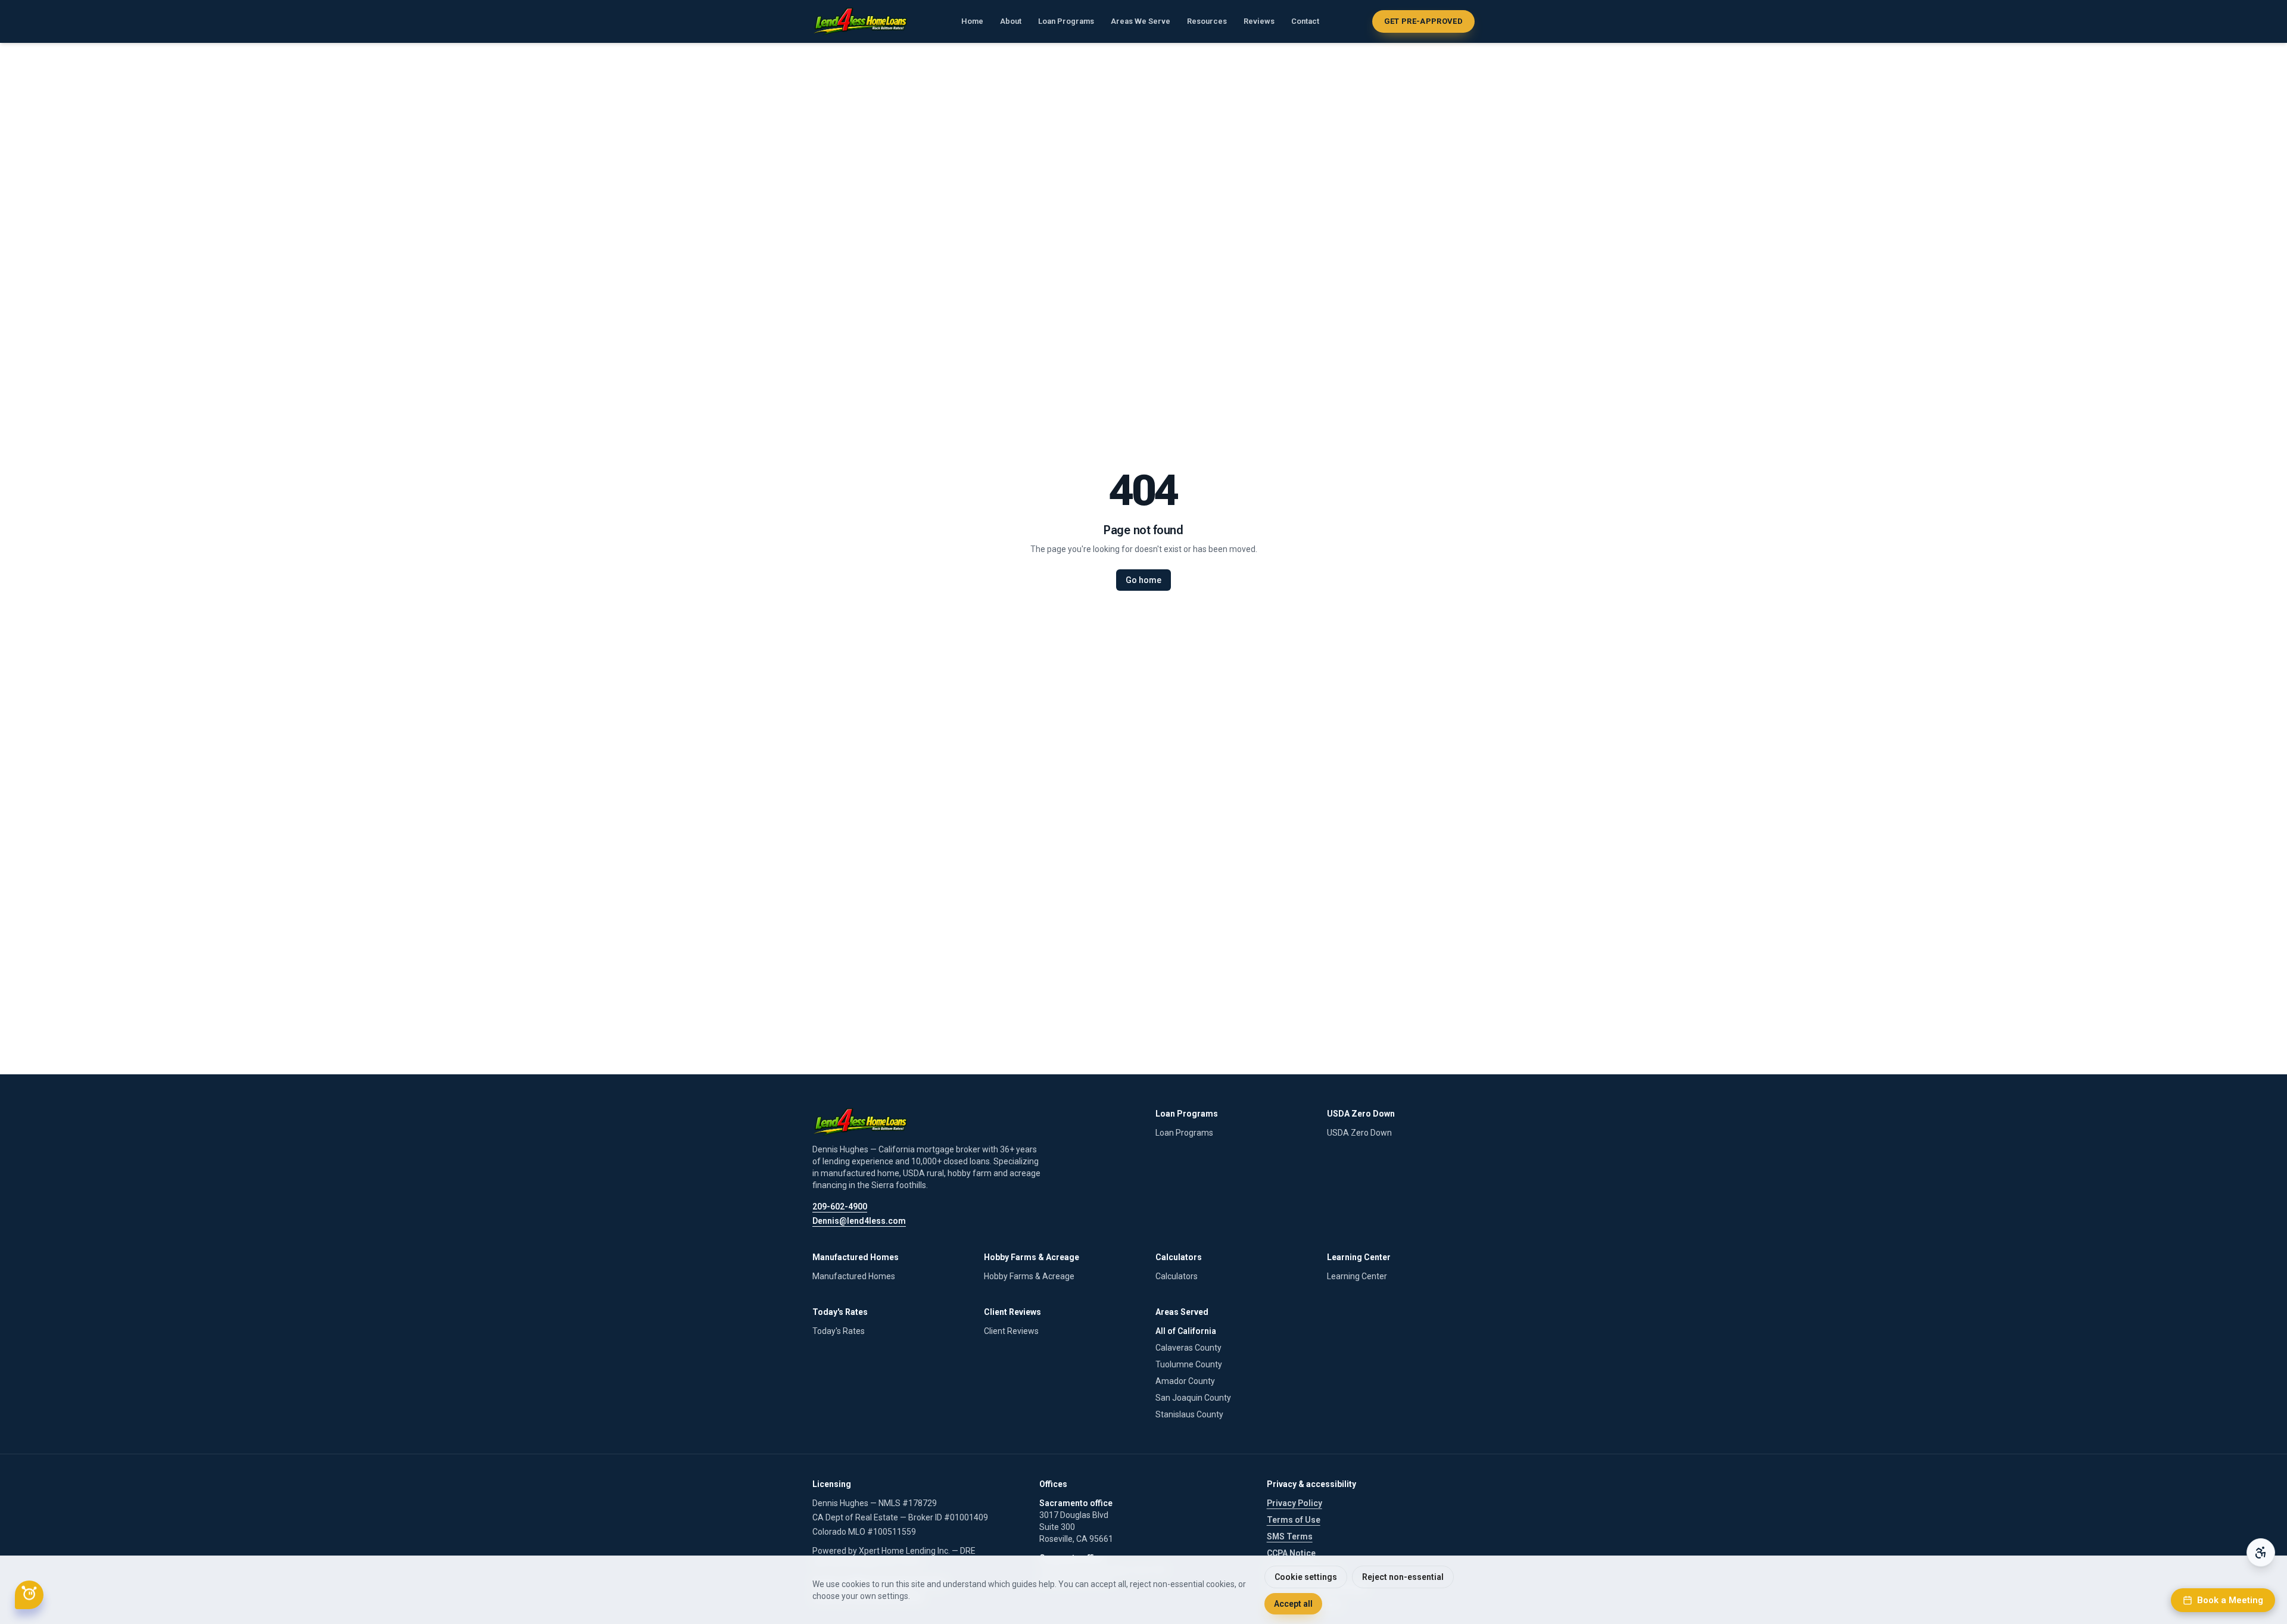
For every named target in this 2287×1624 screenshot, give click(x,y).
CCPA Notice (1291, 1553)
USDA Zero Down (1359, 1133)
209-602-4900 (840, 1207)
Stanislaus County (1189, 1414)
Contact (1305, 21)
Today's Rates (839, 1331)
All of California (1186, 1331)
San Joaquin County (1193, 1398)
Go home (1143, 580)
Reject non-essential (1403, 1577)
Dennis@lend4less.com (859, 1221)
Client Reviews (1011, 1331)
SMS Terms (1290, 1536)
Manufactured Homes (854, 1276)
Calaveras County (1188, 1348)
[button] (29, 1595)
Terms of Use (1294, 1520)
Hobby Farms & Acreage (1029, 1276)
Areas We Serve (1141, 21)
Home (972, 21)
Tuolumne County (1189, 1364)
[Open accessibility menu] (2261, 1553)
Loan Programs (1066, 21)
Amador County (1185, 1381)
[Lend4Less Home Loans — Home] (860, 21)
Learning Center (1357, 1276)
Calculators (1177, 1276)
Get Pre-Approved (1423, 21)
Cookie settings (1306, 1577)
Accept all (1293, 1604)
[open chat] (29, 1595)
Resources (1207, 21)
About (1011, 21)
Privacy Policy (1294, 1503)
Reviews (1259, 21)
